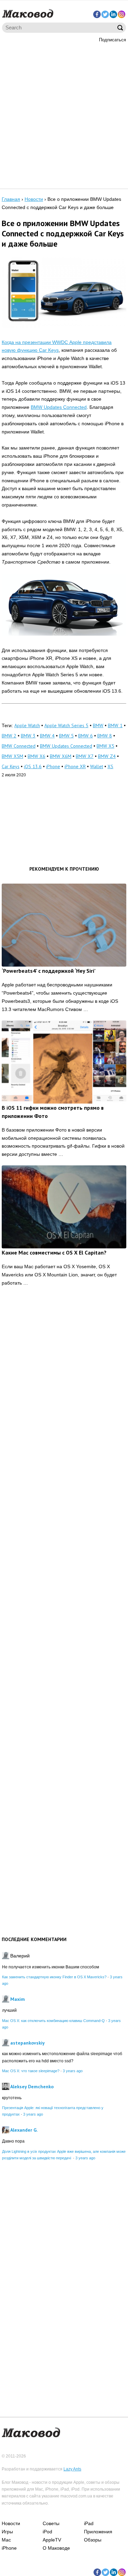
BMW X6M (61, 756)
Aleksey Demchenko (32, 2087)
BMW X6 (37, 756)
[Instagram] (122, 14)
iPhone (53, 766)
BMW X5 (105, 746)
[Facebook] (97, 14)
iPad (89, 2523)
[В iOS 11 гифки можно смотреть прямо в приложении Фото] (64, 1062)
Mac (6, 2540)
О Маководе (56, 2548)
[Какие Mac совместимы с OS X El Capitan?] (64, 1207)
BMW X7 (85, 756)
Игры (7, 2532)
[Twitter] (105, 14)
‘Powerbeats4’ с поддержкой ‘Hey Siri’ (49, 971)
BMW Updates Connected (59, 407)
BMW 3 (28, 736)
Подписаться (112, 40)
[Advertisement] (64, 115)
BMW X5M (12, 756)
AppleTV (52, 2540)
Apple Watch (27, 725)
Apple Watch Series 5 (66, 725)
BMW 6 (86, 736)
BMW (98, 725)
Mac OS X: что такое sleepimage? (31, 2071)
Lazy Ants (72, 2469)
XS (110, 766)
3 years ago (73, 2071)
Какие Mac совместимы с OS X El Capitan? (54, 1252)
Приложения (98, 2532)
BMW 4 (47, 736)
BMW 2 (9, 736)
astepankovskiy (27, 2043)
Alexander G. (24, 2130)
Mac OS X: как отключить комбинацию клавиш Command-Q (53, 2021)
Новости (11, 2523)
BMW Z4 (107, 756)
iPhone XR (75, 766)
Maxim (18, 1999)
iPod (47, 2532)
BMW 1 (115, 725)
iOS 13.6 (33, 766)
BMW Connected (19, 746)
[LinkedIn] (113, 14)
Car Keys (11, 766)
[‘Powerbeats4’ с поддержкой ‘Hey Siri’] (64, 925)
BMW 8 (105, 736)
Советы (51, 2523)
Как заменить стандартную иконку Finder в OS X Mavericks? (54, 1977)
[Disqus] (64, 1398)
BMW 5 (66, 736)
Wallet (97, 766)
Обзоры (93, 2540)
